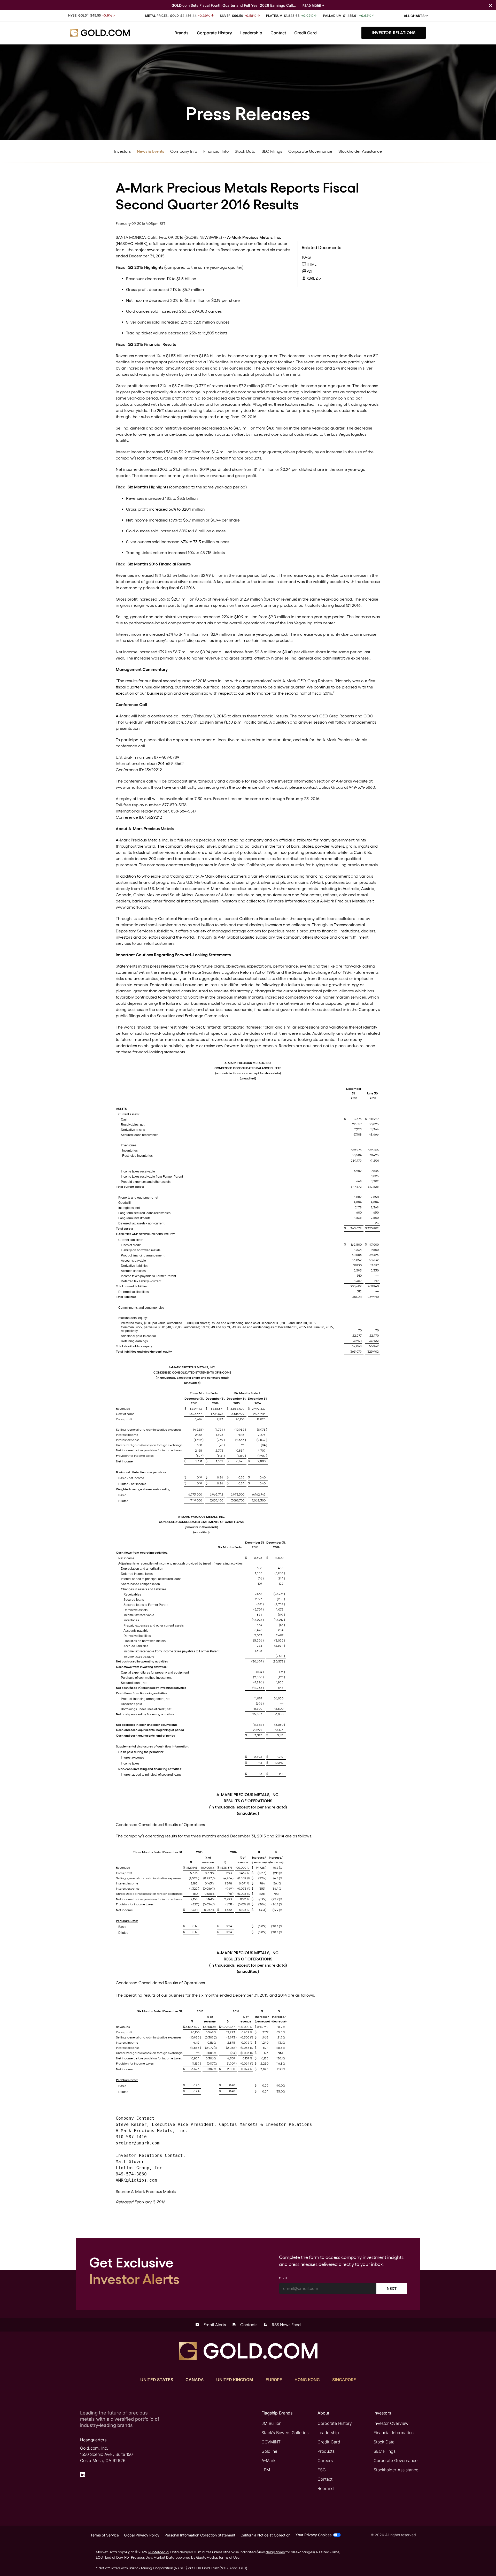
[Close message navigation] (491, 5)
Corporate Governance (310, 151)
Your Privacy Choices (313, 2535)
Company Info (184, 151)
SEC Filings (272, 151)
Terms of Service (105, 2535)
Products (326, 2451)
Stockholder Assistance (360, 151)
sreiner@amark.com (138, 2143)
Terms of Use (229, 2557)
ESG (322, 2470)
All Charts (414, 16)
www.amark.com (132, 787)
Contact (278, 33)
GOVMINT (271, 2442)
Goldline (269, 2451)
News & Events (150, 151)
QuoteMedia (158, 2552)
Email (283, 2278)
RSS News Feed (282, 2325)
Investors (122, 151)
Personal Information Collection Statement (200, 2535)
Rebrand (326, 2488)
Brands (181, 33)
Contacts (245, 2325)
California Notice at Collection (265, 2535)
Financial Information (394, 2433)
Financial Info (216, 151)
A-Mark (268, 2460)
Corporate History (214, 33)
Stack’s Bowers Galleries (285, 2433)
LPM (266, 2470)
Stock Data (245, 151)
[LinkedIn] (83, 2474)
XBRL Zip (314, 278)
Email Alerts (211, 2325)
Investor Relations (394, 33)
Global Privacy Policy (142, 2535)
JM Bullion (271, 2423)
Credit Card (305, 33)
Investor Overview (391, 2423)
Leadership (251, 33)
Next (392, 2288)
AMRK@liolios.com (136, 2180)
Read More (312, 6)
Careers (325, 2460)
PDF (310, 271)
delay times (275, 2552)
